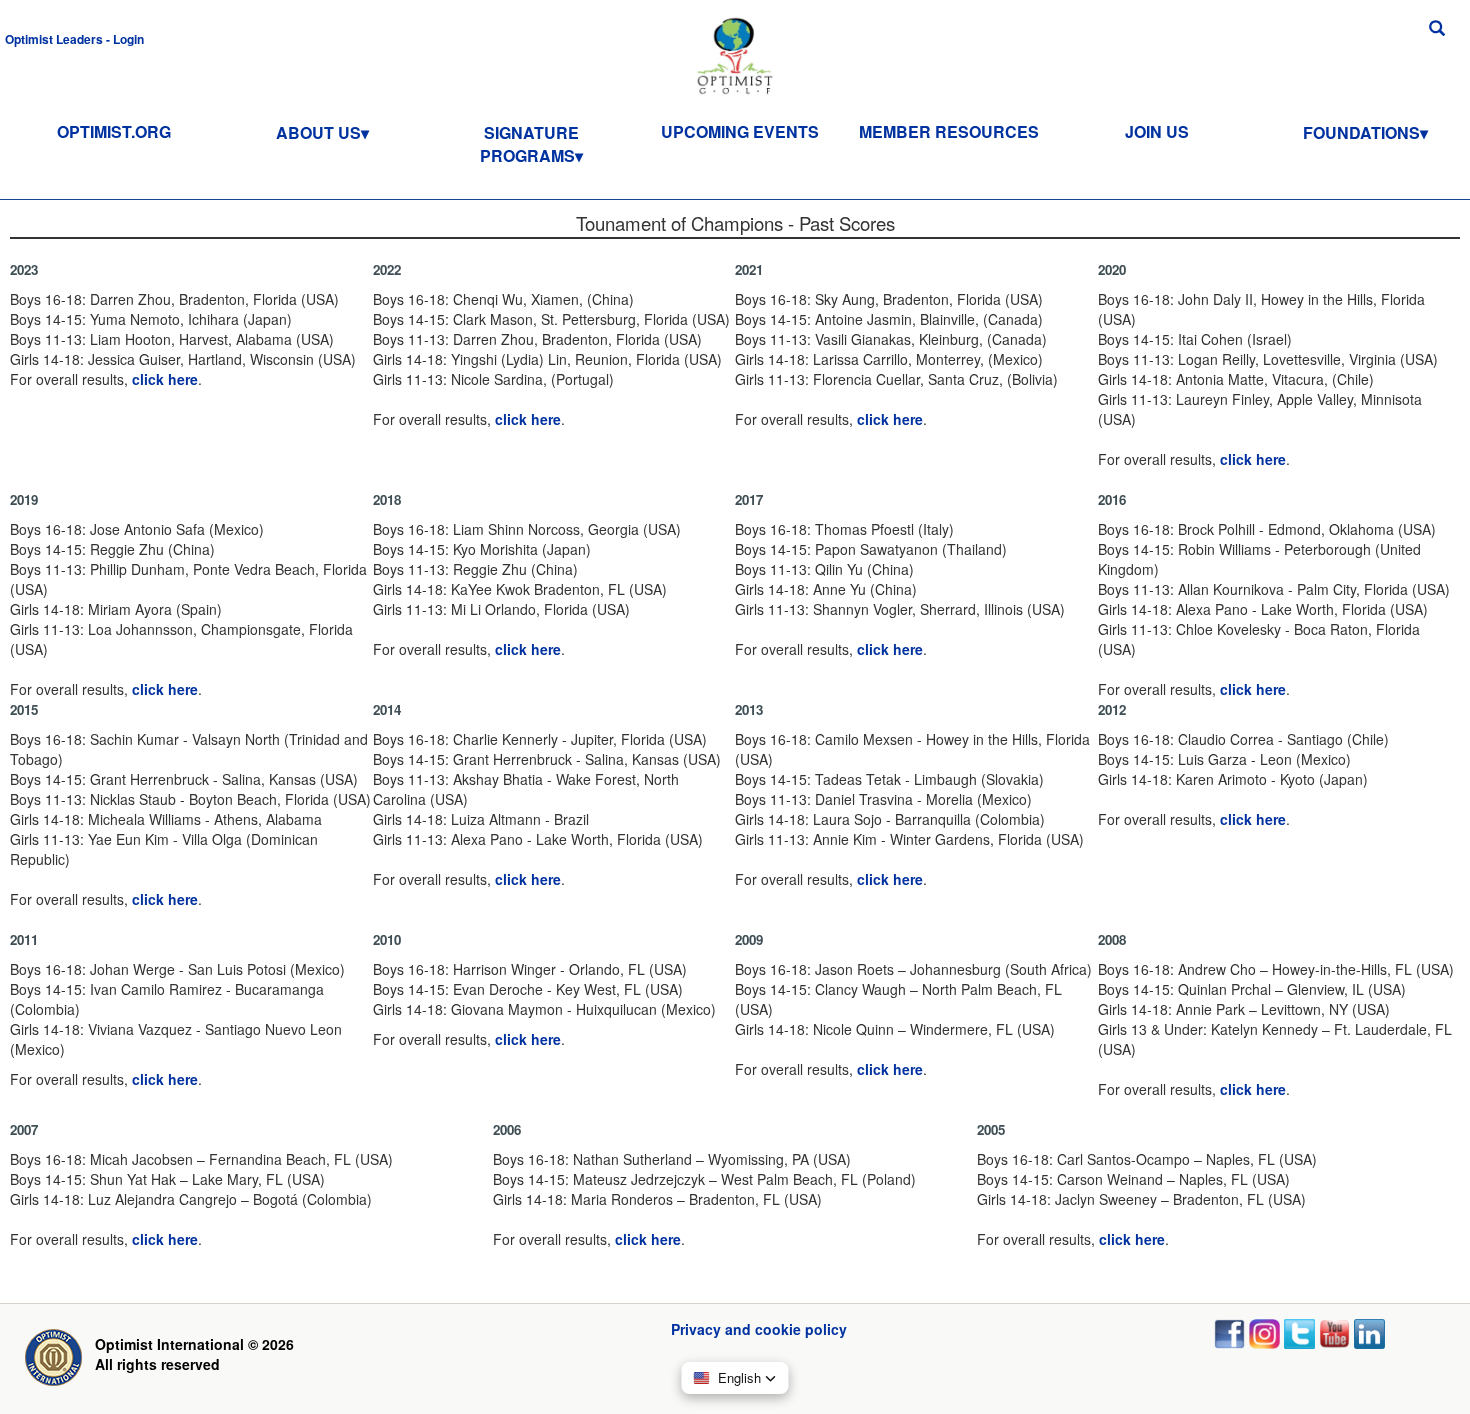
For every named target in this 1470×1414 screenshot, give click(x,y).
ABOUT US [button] (318, 132)
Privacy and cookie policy (759, 1329)
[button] (74, 38)
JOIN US (1157, 131)
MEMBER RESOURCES (949, 131)
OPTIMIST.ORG (114, 131)
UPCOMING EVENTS (740, 131)
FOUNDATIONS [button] (1361, 132)
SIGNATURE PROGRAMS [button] (529, 144)
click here (165, 379)
